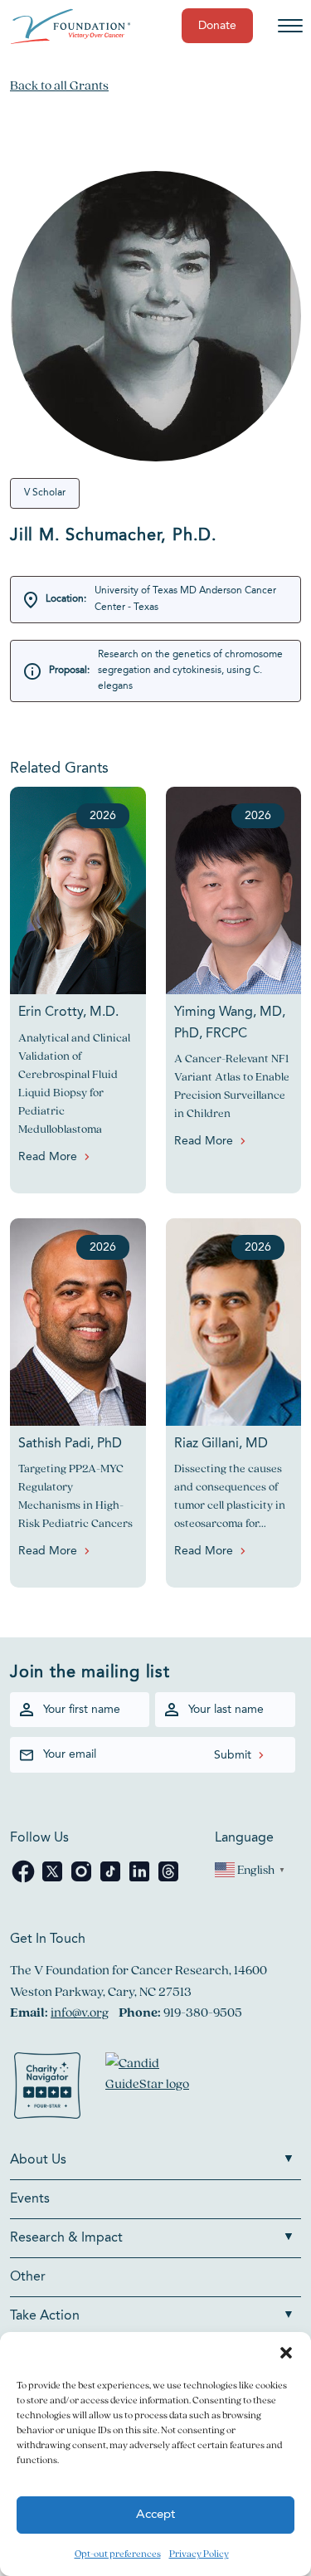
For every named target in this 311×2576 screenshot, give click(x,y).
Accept (155, 2515)
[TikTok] (112, 1880)
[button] (286, 2353)
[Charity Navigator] (47, 2089)
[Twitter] (53, 1880)
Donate (217, 26)
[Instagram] (83, 1880)
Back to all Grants (59, 85)
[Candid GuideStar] (155, 2089)
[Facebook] (24, 1880)
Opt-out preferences (118, 2553)
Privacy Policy (199, 2553)
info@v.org (80, 2012)
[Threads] (168, 1880)
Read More (48, 1157)
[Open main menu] (290, 26)
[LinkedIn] (141, 1880)
